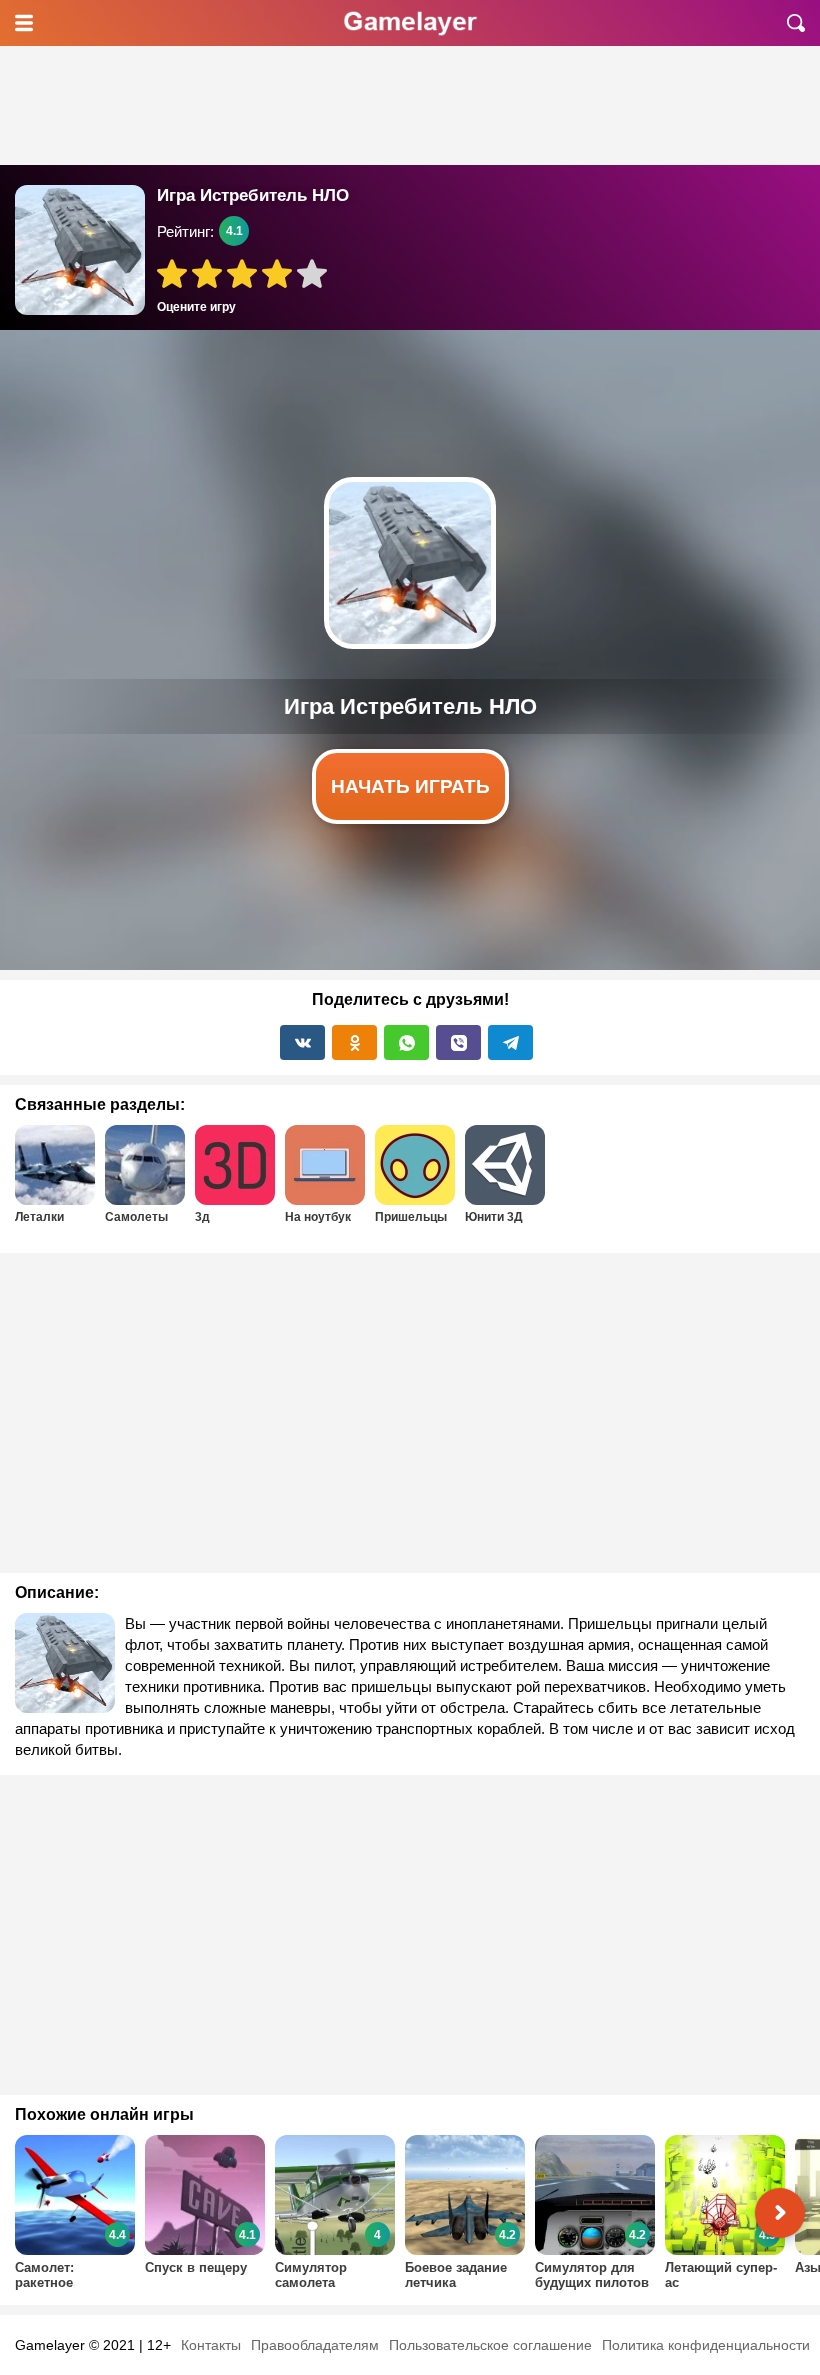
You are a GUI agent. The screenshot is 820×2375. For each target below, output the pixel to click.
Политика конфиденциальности (706, 2345)
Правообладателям (315, 2345)
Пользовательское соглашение (490, 2345)
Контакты (211, 2345)
